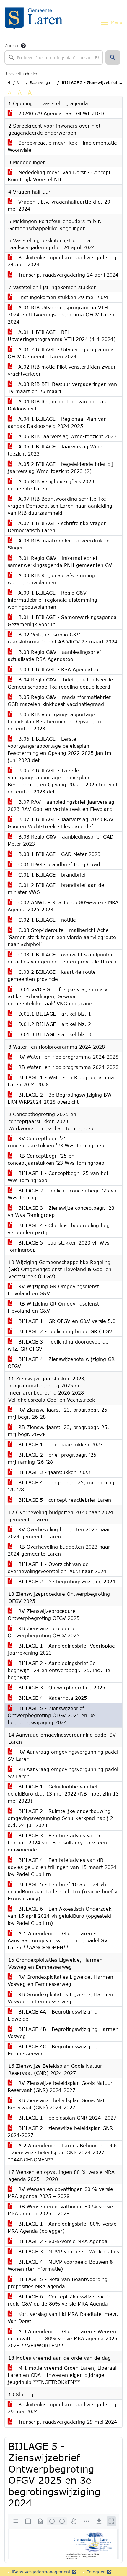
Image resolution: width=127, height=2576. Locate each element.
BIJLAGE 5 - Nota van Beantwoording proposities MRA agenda (58, 2283)
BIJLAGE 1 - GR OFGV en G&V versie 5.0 (66, 1321)
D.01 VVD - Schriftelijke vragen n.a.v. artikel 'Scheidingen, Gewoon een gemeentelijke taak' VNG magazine (58, 996)
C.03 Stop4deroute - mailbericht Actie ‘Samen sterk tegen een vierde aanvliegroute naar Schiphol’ (62, 937)
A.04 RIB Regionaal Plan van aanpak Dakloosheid (57, 405)
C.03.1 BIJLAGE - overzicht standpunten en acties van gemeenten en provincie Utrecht (63, 958)
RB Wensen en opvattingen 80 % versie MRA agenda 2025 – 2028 (60, 2210)
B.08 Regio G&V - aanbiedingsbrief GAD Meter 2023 (61, 840)
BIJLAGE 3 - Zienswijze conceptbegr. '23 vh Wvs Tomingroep (61, 1211)
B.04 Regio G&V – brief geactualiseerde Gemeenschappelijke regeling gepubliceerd (60, 683)
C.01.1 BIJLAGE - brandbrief (51, 875)
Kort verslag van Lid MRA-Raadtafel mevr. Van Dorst (63, 2317)
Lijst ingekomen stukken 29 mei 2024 (62, 297)
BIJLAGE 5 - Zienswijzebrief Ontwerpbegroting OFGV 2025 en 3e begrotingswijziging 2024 (51, 1715)
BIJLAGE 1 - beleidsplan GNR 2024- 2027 (66, 2118)
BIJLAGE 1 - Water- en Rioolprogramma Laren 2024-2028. (61, 1081)
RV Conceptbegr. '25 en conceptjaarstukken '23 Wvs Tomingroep (56, 1142)
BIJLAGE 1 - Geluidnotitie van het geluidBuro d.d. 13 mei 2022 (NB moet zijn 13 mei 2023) (63, 1794)
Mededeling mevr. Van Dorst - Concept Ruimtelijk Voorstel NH (59, 176)
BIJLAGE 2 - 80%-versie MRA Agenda (62, 2241)
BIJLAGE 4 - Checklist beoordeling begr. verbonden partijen (60, 1229)
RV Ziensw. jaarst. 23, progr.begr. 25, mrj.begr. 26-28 (58, 1413)
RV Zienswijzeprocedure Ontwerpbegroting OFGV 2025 (44, 1614)
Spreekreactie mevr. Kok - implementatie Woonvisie (62, 146)
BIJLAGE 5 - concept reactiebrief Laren (64, 1500)
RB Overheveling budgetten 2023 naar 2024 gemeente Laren (59, 1550)
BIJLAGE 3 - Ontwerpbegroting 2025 (61, 1688)
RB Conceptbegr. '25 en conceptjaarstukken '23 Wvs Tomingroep (56, 1159)
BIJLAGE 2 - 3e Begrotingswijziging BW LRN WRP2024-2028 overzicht (60, 1098)
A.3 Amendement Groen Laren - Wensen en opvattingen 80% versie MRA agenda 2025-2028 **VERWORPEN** (63, 2338)
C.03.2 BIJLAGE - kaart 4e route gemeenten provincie (52, 975)
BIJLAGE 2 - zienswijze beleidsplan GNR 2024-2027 (60, 2132)
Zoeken (12, 46)
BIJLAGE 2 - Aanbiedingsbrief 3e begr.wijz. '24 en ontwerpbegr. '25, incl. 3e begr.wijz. (59, 1670)
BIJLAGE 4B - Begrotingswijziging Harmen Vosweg (63, 2033)
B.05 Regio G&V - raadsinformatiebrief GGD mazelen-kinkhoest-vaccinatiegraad (59, 700)
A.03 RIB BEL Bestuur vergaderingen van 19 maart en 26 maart (62, 388)
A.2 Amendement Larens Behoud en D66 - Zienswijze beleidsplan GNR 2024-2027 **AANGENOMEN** (62, 2152)
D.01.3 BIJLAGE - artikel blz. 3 (54, 1034)
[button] (113, 57)
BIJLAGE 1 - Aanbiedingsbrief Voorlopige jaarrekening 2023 (61, 1649)
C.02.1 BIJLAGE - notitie (46, 920)
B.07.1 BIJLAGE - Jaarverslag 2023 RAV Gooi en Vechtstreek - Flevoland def (61, 823)
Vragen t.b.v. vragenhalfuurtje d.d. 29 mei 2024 (59, 205)
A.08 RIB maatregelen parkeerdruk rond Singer (62, 544)
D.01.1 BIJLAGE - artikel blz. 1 (54, 1014)
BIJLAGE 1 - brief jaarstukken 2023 (60, 1444)
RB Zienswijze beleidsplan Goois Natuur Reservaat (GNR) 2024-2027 (60, 2104)
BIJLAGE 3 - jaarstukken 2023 (53, 1472)
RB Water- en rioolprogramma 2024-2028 (67, 1067)
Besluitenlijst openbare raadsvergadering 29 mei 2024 (62, 2408)
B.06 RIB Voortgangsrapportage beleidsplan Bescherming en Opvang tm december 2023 (55, 721)
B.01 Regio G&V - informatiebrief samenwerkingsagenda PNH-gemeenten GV (60, 561)
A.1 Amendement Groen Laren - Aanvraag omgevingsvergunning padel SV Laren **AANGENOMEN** (58, 1940)
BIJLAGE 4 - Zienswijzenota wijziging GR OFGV (61, 1363)
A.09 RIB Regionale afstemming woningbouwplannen (51, 579)
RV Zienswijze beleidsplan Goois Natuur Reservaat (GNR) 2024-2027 (60, 2086)
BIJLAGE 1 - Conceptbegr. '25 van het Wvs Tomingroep (58, 1177)
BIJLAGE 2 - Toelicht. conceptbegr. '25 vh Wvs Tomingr (62, 1194)
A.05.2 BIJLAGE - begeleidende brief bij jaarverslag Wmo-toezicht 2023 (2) (61, 467)
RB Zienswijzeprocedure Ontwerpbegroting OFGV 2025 (44, 1632)
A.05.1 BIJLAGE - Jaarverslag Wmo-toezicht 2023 (56, 450)
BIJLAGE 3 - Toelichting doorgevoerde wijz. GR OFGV (58, 1345)
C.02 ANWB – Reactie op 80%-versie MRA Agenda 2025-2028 (63, 906)
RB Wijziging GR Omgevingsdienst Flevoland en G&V (53, 1307)
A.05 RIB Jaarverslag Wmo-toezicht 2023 (67, 436)
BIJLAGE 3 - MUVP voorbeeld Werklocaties (68, 2251)
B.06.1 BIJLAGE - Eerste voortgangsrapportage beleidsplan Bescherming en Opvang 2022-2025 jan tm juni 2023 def (60, 749)
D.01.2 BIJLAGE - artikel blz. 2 (54, 1024)
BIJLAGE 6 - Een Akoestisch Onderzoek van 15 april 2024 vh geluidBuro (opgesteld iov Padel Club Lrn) (60, 1916)
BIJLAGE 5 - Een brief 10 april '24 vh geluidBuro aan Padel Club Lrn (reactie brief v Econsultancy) (62, 1891)
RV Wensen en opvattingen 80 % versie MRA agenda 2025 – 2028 (60, 2193)
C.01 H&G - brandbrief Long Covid (58, 864)
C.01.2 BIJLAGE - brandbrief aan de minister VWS (56, 888)
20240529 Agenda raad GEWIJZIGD (60, 113)
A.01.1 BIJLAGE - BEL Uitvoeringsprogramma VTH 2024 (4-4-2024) (62, 335)
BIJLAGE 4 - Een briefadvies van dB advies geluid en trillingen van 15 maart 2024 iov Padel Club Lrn (62, 1867)
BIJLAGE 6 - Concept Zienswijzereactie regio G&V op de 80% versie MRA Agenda (59, 2300)
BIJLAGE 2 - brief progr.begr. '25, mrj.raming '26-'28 (53, 1458)
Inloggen (96, 2572)
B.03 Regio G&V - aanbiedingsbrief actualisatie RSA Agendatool (54, 655)
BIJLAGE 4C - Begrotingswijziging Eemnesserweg (53, 2050)
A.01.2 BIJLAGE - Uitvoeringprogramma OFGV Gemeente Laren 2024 (61, 353)
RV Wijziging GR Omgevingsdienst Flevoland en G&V (53, 1290)
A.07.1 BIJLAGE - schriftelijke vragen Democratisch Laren (57, 527)
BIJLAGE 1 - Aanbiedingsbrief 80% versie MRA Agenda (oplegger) (62, 2227)
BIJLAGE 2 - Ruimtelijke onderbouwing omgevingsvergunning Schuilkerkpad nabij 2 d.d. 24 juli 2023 (60, 1818)
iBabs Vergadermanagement (41, 2572)
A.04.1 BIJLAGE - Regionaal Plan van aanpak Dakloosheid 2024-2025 (57, 422)
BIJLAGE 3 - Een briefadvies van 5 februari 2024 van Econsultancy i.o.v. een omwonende (57, 1843)
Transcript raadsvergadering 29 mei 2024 (67, 2422)
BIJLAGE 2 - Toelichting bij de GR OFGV (64, 1331)
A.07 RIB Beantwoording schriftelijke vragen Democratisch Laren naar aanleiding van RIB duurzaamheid (60, 506)
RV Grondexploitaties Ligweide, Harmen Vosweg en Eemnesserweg (60, 1980)
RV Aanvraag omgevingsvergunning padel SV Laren (63, 1755)
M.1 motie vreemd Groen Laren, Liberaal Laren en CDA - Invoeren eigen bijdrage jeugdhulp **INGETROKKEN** (62, 2375)
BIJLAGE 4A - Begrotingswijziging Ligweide (53, 2015)
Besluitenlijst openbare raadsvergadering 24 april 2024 (62, 261)
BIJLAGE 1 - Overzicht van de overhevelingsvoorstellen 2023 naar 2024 (57, 1568)
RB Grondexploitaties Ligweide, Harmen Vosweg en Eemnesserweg (60, 1998)
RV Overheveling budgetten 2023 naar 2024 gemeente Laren (59, 1533)
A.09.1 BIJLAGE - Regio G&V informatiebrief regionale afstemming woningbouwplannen (52, 600)
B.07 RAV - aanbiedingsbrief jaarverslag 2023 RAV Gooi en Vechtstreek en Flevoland (61, 805)
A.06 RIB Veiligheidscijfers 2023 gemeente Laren (51, 485)
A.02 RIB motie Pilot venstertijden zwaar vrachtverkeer (62, 370)
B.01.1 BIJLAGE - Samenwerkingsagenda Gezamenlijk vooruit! (62, 621)
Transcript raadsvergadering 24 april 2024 (67, 275)
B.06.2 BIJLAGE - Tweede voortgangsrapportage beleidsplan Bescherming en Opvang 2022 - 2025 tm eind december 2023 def (62, 781)
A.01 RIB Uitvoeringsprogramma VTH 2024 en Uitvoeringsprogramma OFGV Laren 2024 (61, 315)
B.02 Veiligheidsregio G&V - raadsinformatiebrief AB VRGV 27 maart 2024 (62, 638)
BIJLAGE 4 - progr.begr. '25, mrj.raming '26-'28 (61, 1486)
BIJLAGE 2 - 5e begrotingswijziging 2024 (66, 1581)
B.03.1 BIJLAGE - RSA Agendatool (58, 669)
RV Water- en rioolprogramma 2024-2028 (67, 1057)
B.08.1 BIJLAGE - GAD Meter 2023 (58, 854)
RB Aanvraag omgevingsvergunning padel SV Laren (63, 1773)
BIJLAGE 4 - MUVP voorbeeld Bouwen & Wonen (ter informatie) (61, 2265)
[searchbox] (54, 57)
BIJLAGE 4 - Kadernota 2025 (52, 1698)
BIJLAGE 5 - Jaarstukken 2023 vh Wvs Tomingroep (58, 1246)
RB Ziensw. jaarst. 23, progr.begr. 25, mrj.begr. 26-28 (58, 1431)
